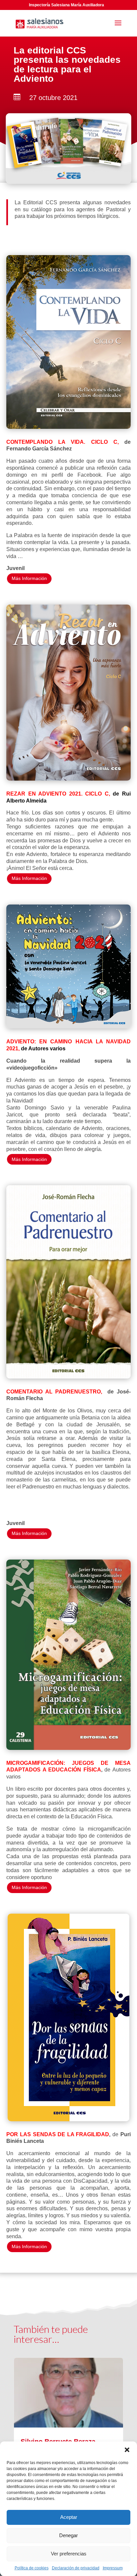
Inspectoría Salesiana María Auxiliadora (67, 5)
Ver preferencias (69, 2554)
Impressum (113, 2568)
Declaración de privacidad (76, 2568)
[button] (127, 2450)
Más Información (29, 578)
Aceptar (69, 2517)
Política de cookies (32, 2568)
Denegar (68, 2535)
